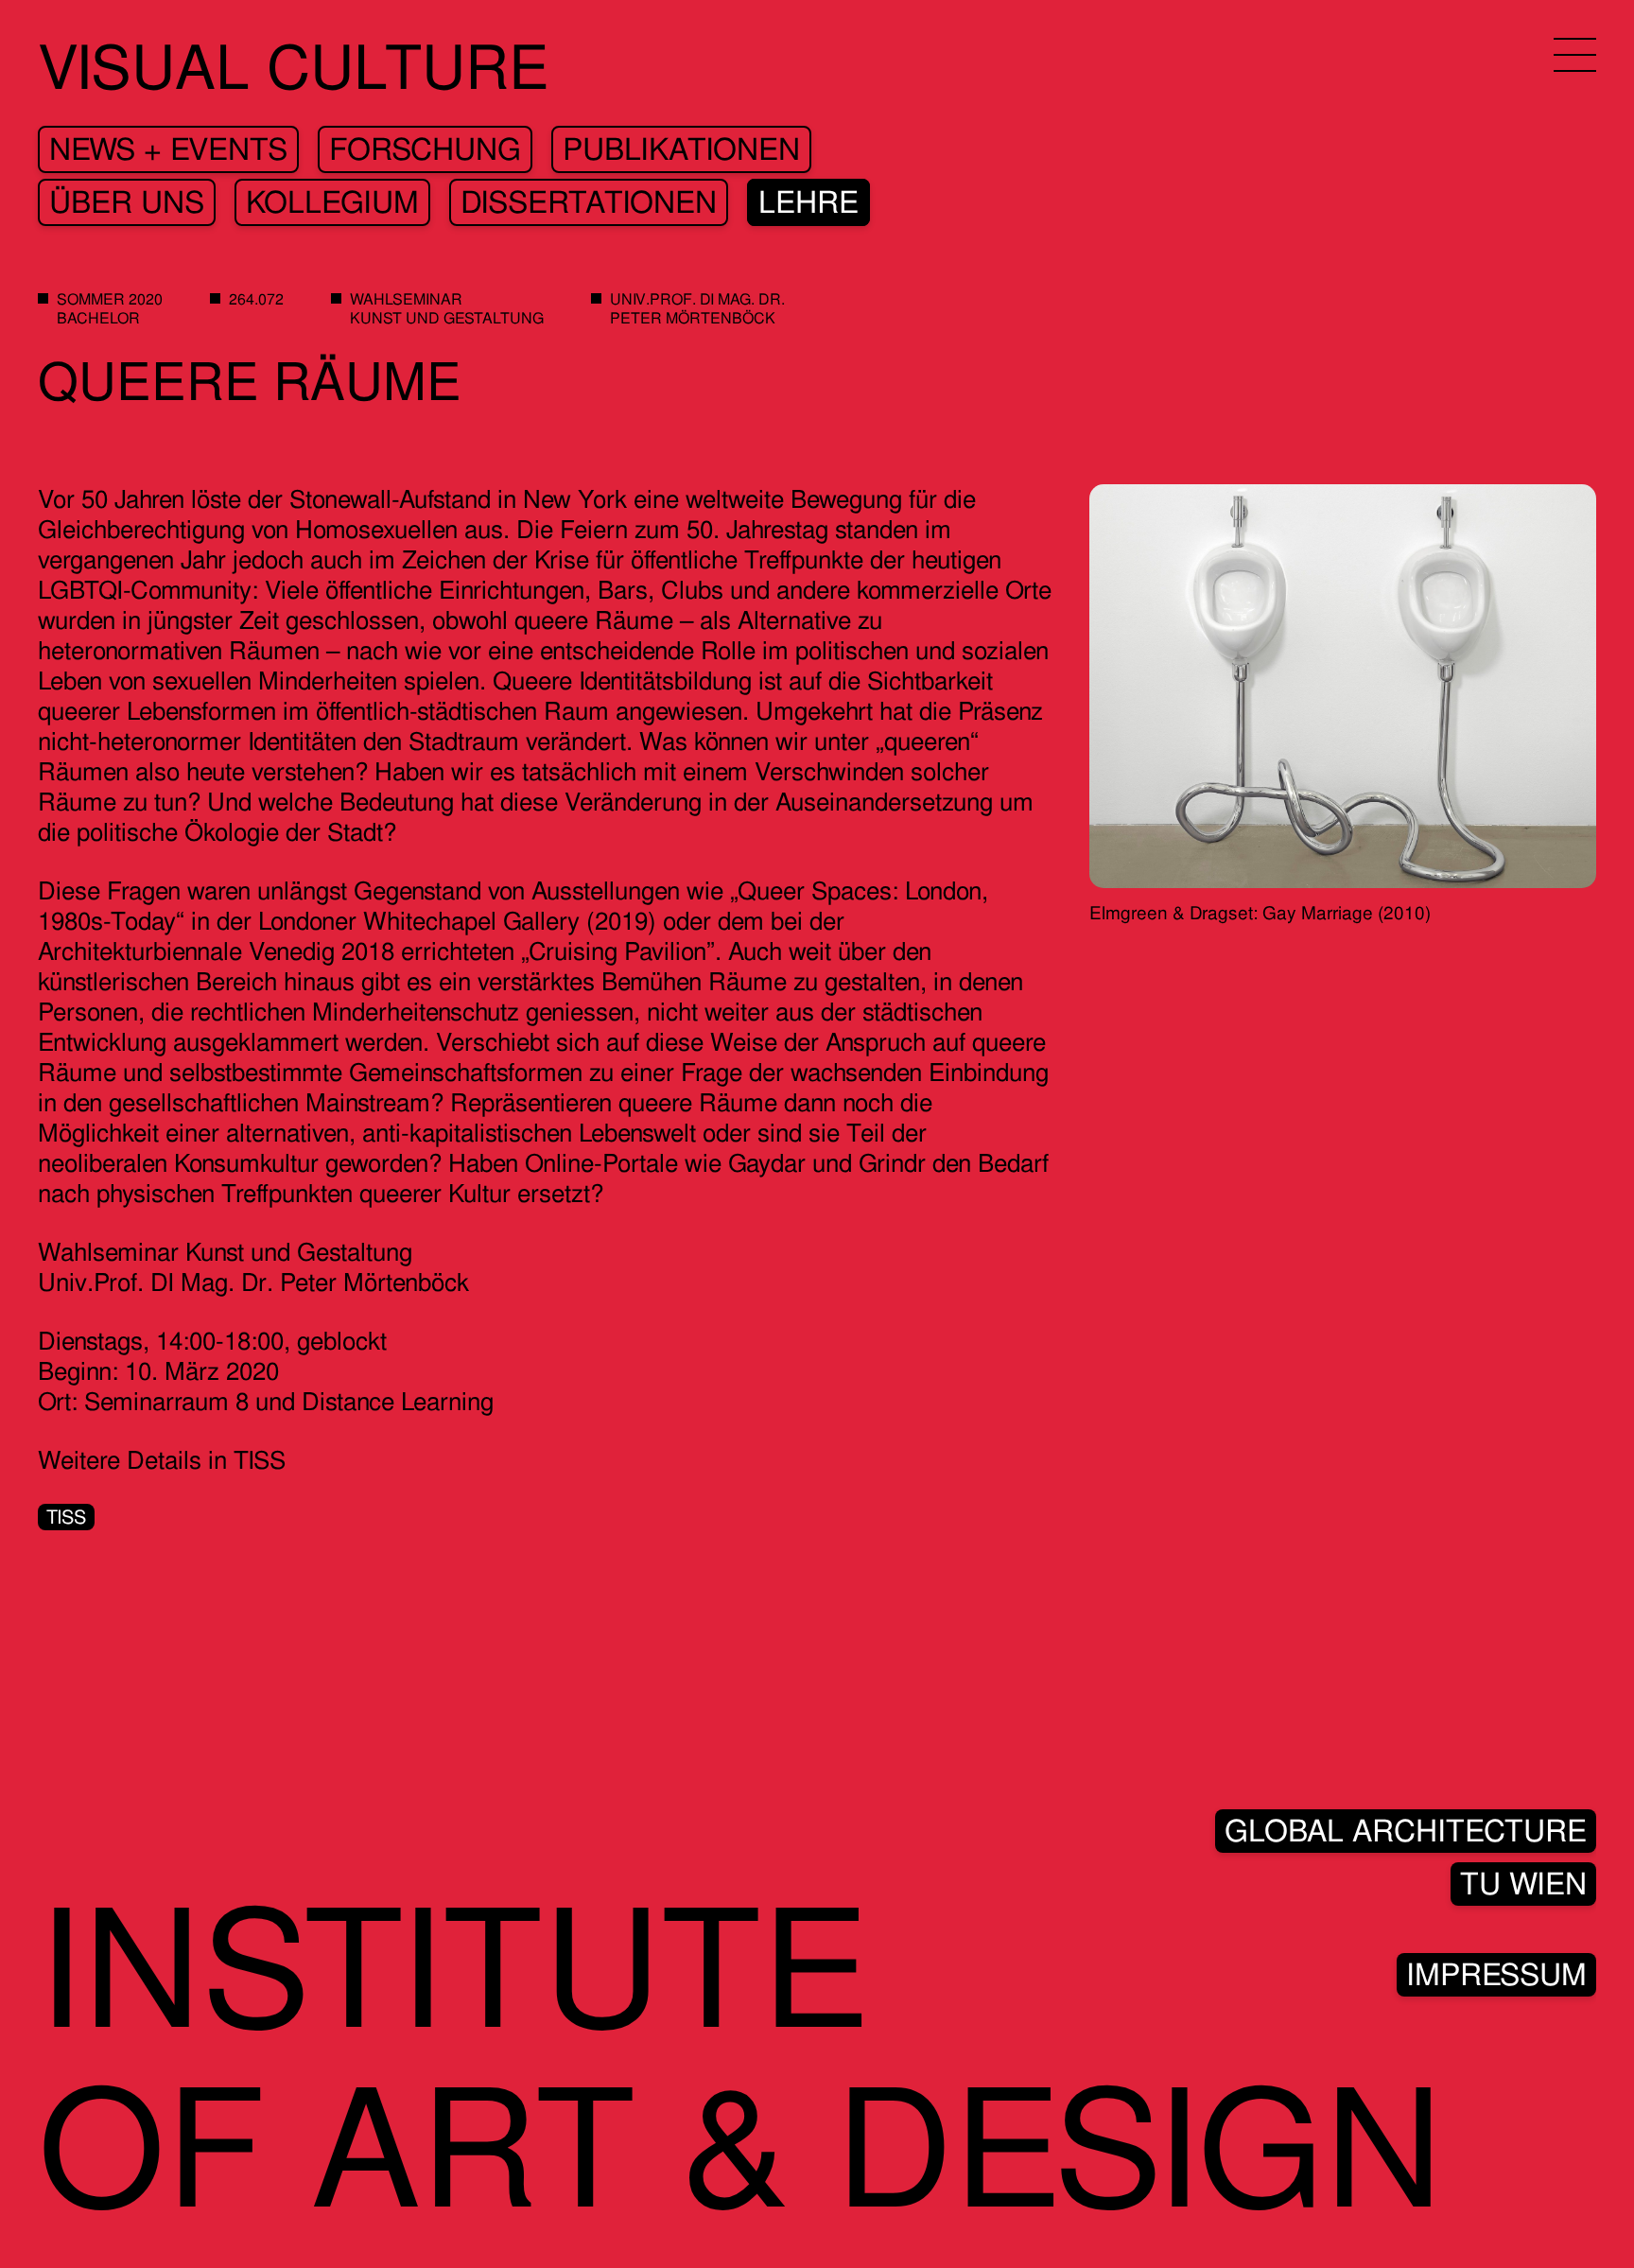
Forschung (425, 149)
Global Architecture (1406, 1831)
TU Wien (1523, 1884)
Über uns (127, 202)
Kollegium (332, 202)
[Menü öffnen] (1575, 55)
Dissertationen (589, 202)
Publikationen (681, 149)
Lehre (808, 202)
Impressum (1496, 1975)
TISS (66, 1517)
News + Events (168, 149)
